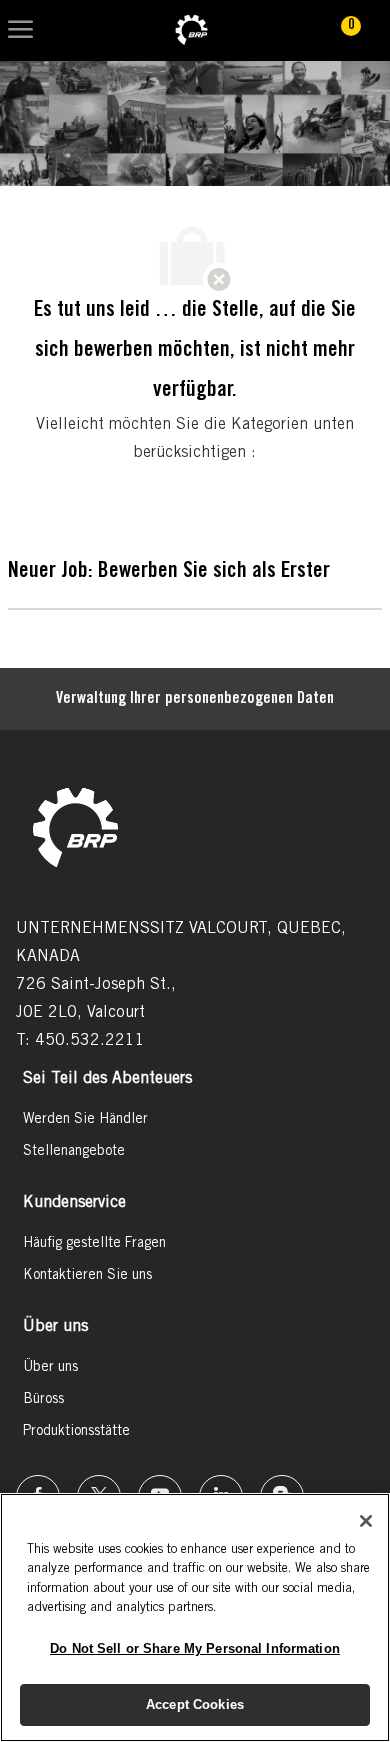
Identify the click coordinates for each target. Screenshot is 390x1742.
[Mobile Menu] (20, 30)
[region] (195, 1617)
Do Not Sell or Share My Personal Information (195, 1648)
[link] (191, 30)
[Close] (366, 1521)
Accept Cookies (195, 1704)
